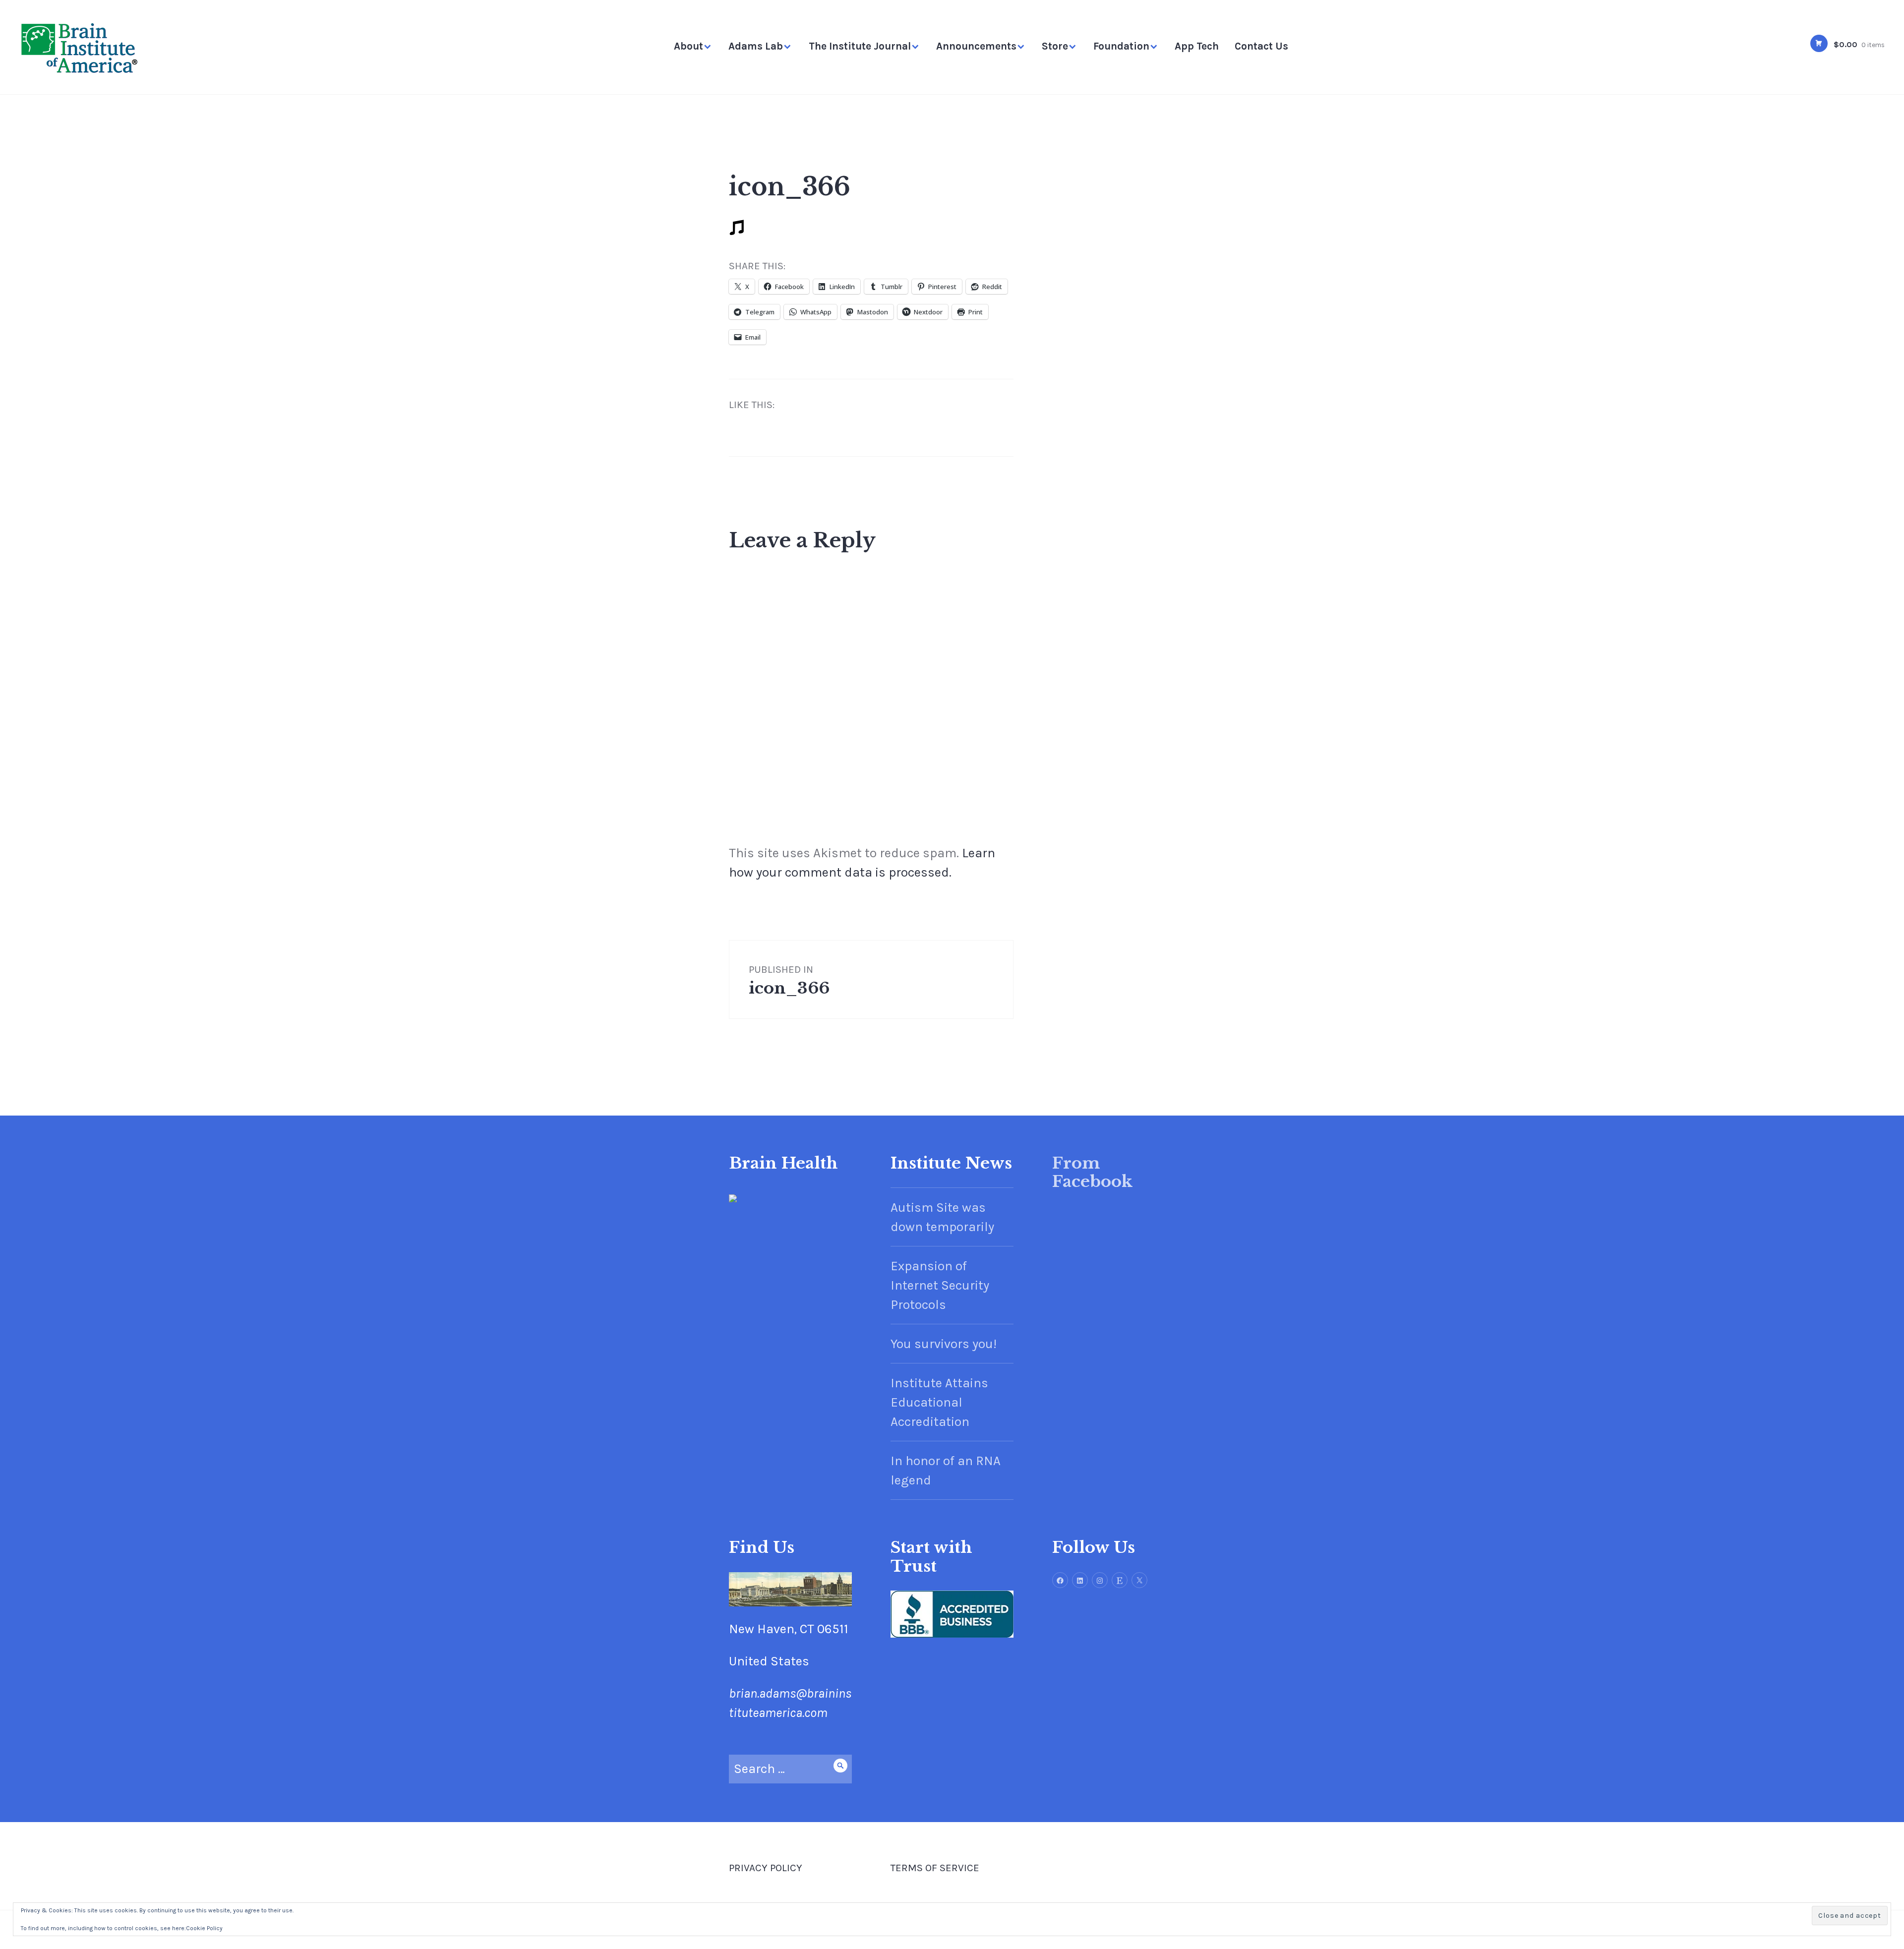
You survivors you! (944, 1344)
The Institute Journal (860, 46)
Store (1055, 46)
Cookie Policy (204, 1928)
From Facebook (1092, 1173)
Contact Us (1261, 46)
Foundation (1121, 46)
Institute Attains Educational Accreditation (939, 1402)
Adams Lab (756, 46)
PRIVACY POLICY (766, 1868)
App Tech (1197, 46)
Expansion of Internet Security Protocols (940, 1285)
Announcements (976, 46)
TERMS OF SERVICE (935, 1868)
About (688, 46)
